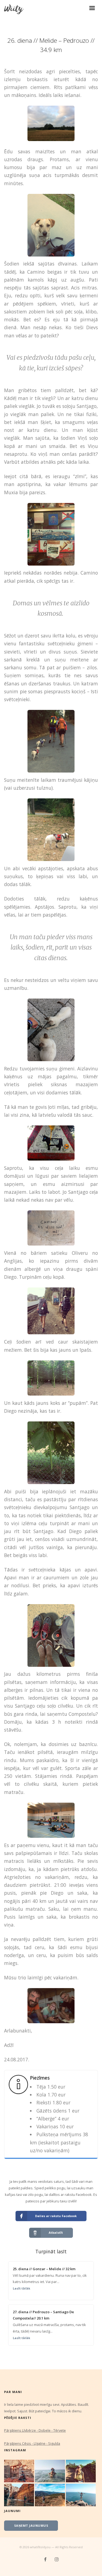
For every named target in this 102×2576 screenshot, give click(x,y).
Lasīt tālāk (21, 2288)
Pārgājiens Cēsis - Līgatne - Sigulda (32, 2443)
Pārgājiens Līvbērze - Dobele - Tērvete (35, 2430)
